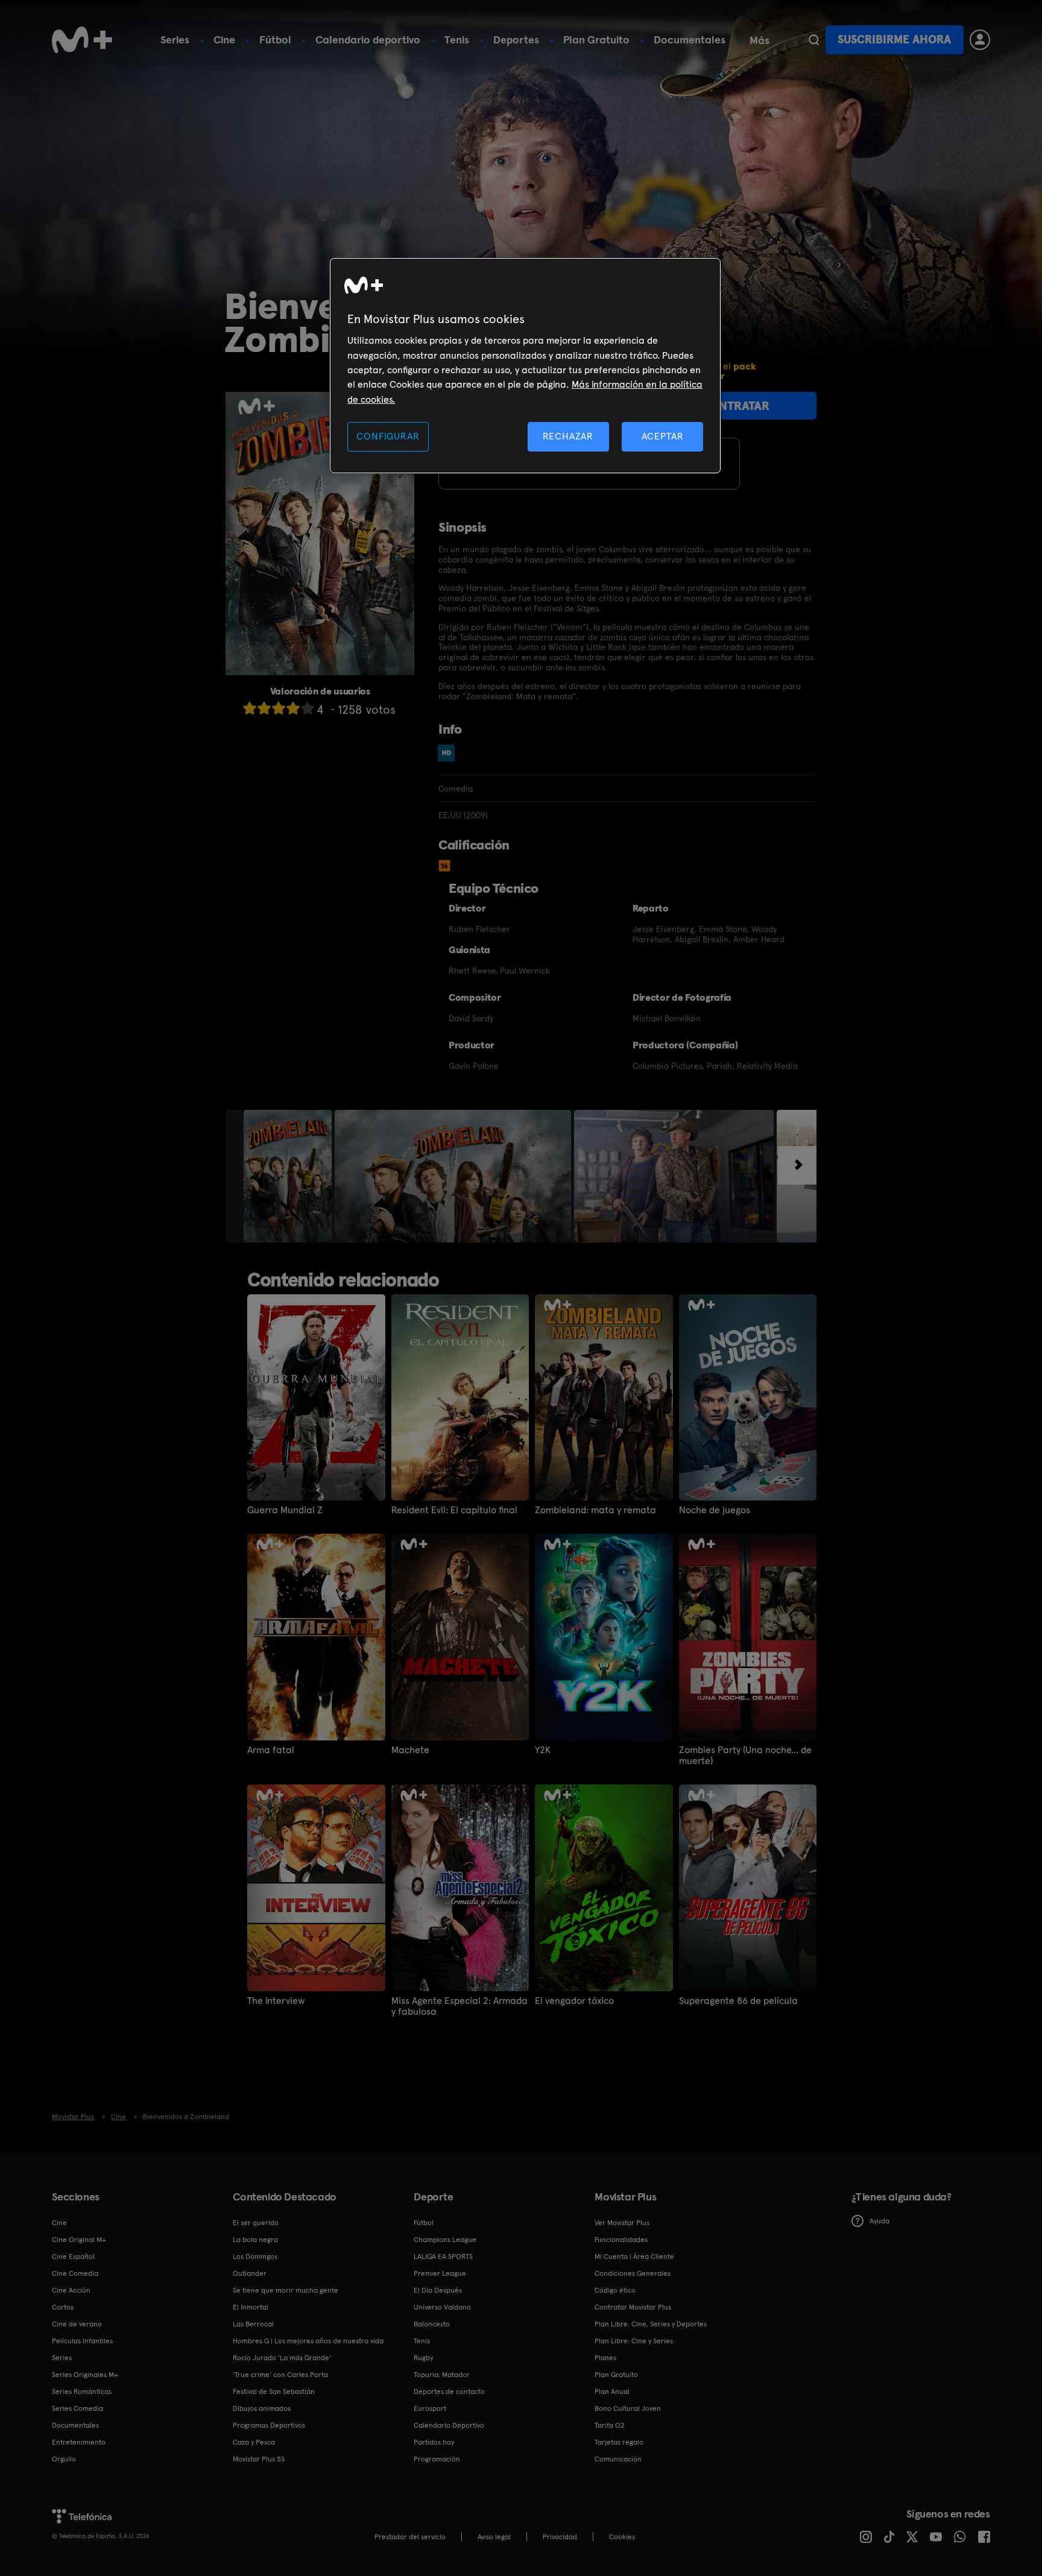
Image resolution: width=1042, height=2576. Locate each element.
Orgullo (64, 2459)
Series (175, 39)
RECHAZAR (568, 436)
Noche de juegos (715, 1510)
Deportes (516, 39)
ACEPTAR (663, 436)
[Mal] (264, 708)
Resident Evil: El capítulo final (454, 1510)
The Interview (276, 2001)
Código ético (615, 2290)
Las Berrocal (253, 2324)
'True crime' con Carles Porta (280, 2375)
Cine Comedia (75, 2273)
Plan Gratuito (596, 39)
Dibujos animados (262, 2408)
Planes (605, 2358)
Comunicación (618, 2459)
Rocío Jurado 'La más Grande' (282, 2358)
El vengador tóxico (574, 2001)
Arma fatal (271, 1750)
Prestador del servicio (410, 2537)
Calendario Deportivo (449, 2425)
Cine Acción (71, 2290)
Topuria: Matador (442, 2375)
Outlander (250, 2273)
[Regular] (279, 708)
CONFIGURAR (388, 436)
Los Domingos (255, 2256)
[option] (289, 1176)
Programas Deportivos (269, 2425)
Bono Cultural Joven (628, 2408)
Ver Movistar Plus (622, 2223)
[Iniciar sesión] (980, 40)
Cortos (63, 2307)
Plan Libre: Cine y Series (634, 2341)
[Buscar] (814, 40)
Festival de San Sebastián (274, 2392)
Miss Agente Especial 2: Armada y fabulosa (459, 2006)
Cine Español (73, 2256)
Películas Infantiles (82, 2341)
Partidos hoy (434, 2442)
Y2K (543, 1750)
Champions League (445, 2240)
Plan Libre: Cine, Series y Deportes (651, 2324)
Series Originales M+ (85, 2375)
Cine (224, 39)
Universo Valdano (442, 2307)
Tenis (457, 39)
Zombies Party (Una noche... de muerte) (745, 1756)
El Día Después (438, 2290)
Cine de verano (77, 2324)
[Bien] (293, 708)
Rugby (423, 2358)
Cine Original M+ (79, 2240)
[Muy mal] (250, 708)
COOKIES (622, 2537)
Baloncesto (432, 2324)
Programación (437, 2459)
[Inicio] (82, 40)
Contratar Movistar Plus (633, 2307)
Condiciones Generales (633, 2273)
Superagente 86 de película (738, 2001)
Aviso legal (494, 2537)
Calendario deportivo (368, 39)
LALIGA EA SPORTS (443, 2256)
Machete (410, 1750)
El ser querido (256, 2223)
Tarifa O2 (610, 2425)
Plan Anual (612, 2392)
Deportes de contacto (449, 2392)
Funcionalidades (621, 2240)
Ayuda (879, 2221)
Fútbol (275, 39)
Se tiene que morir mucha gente (286, 2290)
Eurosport (430, 2408)
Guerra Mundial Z (285, 1510)
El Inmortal (251, 2307)
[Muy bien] (308, 708)
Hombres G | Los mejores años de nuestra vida (308, 2341)
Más (759, 40)
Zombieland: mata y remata (595, 1510)
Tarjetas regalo (619, 2442)
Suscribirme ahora (894, 39)
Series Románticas (82, 2392)
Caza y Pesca (254, 2442)
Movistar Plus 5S (259, 2459)
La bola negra (255, 2240)
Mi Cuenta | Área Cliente (634, 2256)
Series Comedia (77, 2408)
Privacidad (560, 2537)
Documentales (690, 39)
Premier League (440, 2273)
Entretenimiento (79, 2442)
